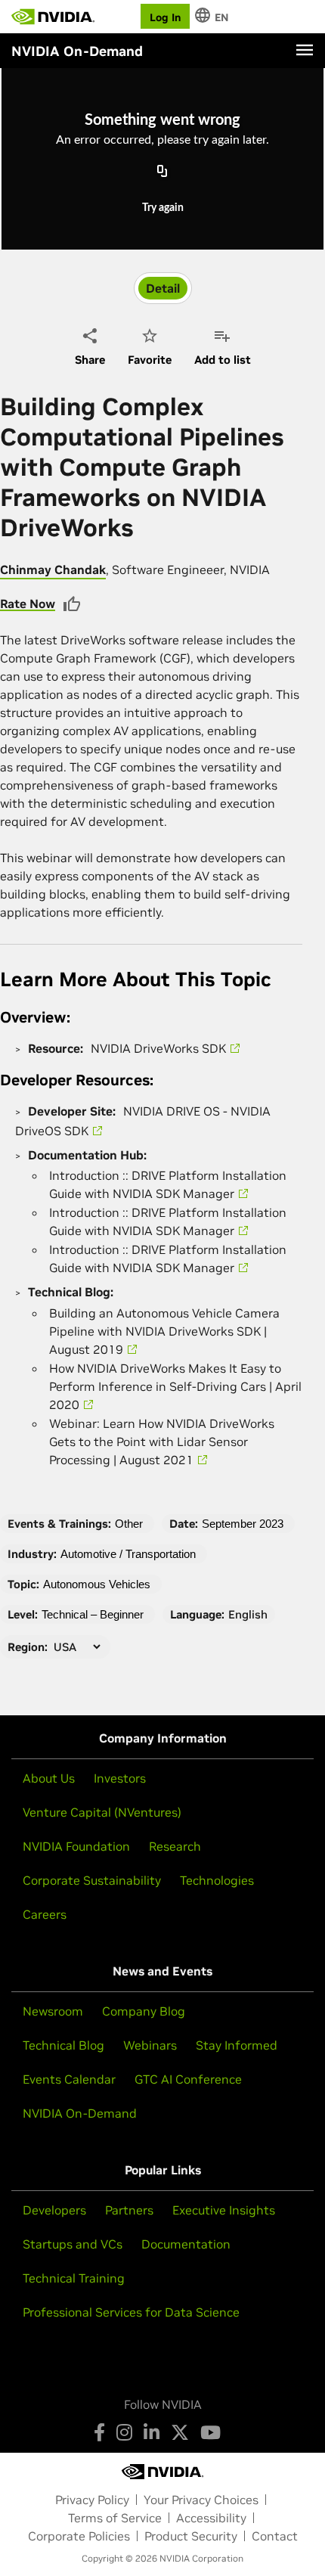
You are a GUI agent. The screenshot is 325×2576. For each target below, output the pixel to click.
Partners (129, 2210)
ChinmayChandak (53, 570)
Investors (120, 1778)
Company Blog (144, 2011)
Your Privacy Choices (201, 2500)
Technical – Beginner (93, 1614)
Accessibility (211, 2518)
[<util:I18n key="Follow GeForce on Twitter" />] (180, 2432)
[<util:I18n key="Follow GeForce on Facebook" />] (99, 2432)
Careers (45, 1914)
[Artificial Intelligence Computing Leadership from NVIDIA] (53, 17)
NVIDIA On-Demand (80, 2113)
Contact (275, 2536)
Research (175, 1846)
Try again (163, 208)
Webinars (150, 2045)
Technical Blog (63, 2045)
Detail (163, 288)
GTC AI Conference (188, 2079)
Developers (54, 2210)
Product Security (191, 2536)
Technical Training (74, 2278)
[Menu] (305, 50)
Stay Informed (237, 2045)
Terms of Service (115, 2518)
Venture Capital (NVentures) (102, 1812)
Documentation (186, 2244)
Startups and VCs (73, 2244)
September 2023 (243, 1524)
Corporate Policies (79, 2536)
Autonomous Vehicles (97, 1584)
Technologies (217, 1880)
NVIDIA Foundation (76, 1846)
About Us (49, 1778)
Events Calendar (69, 2079)
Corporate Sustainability (92, 1880)
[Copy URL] (162, 172)
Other (129, 1524)
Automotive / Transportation (128, 1554)
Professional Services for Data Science (131, 2312)
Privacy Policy (92, 2500)
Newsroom (53, 2011)
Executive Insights (224, 2210)
